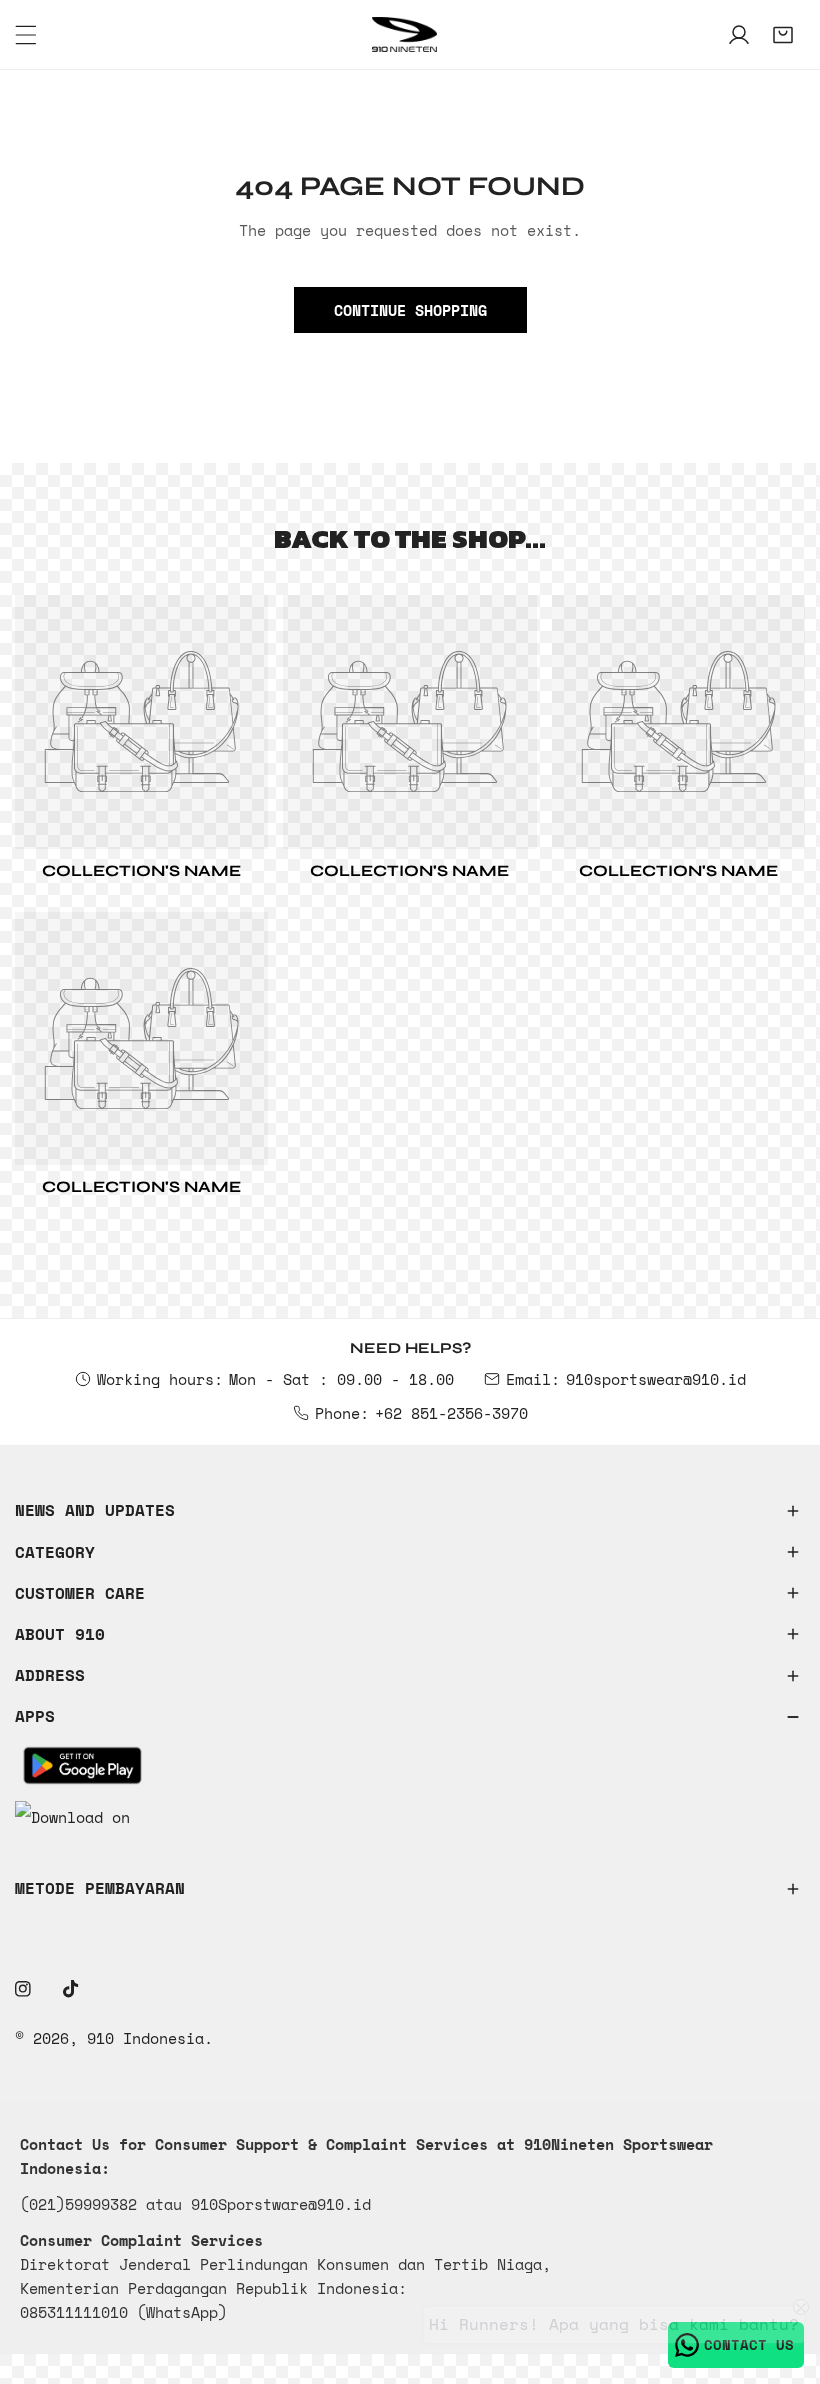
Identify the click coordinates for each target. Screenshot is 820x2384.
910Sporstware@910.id (281, 2204)
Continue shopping (410, 310)
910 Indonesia (145, 2038)
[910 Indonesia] (405, 34)
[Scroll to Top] (784, 2278)
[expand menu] (26, 35)
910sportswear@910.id (656, 1379)
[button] (783, 35)
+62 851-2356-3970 (451, 1413)
